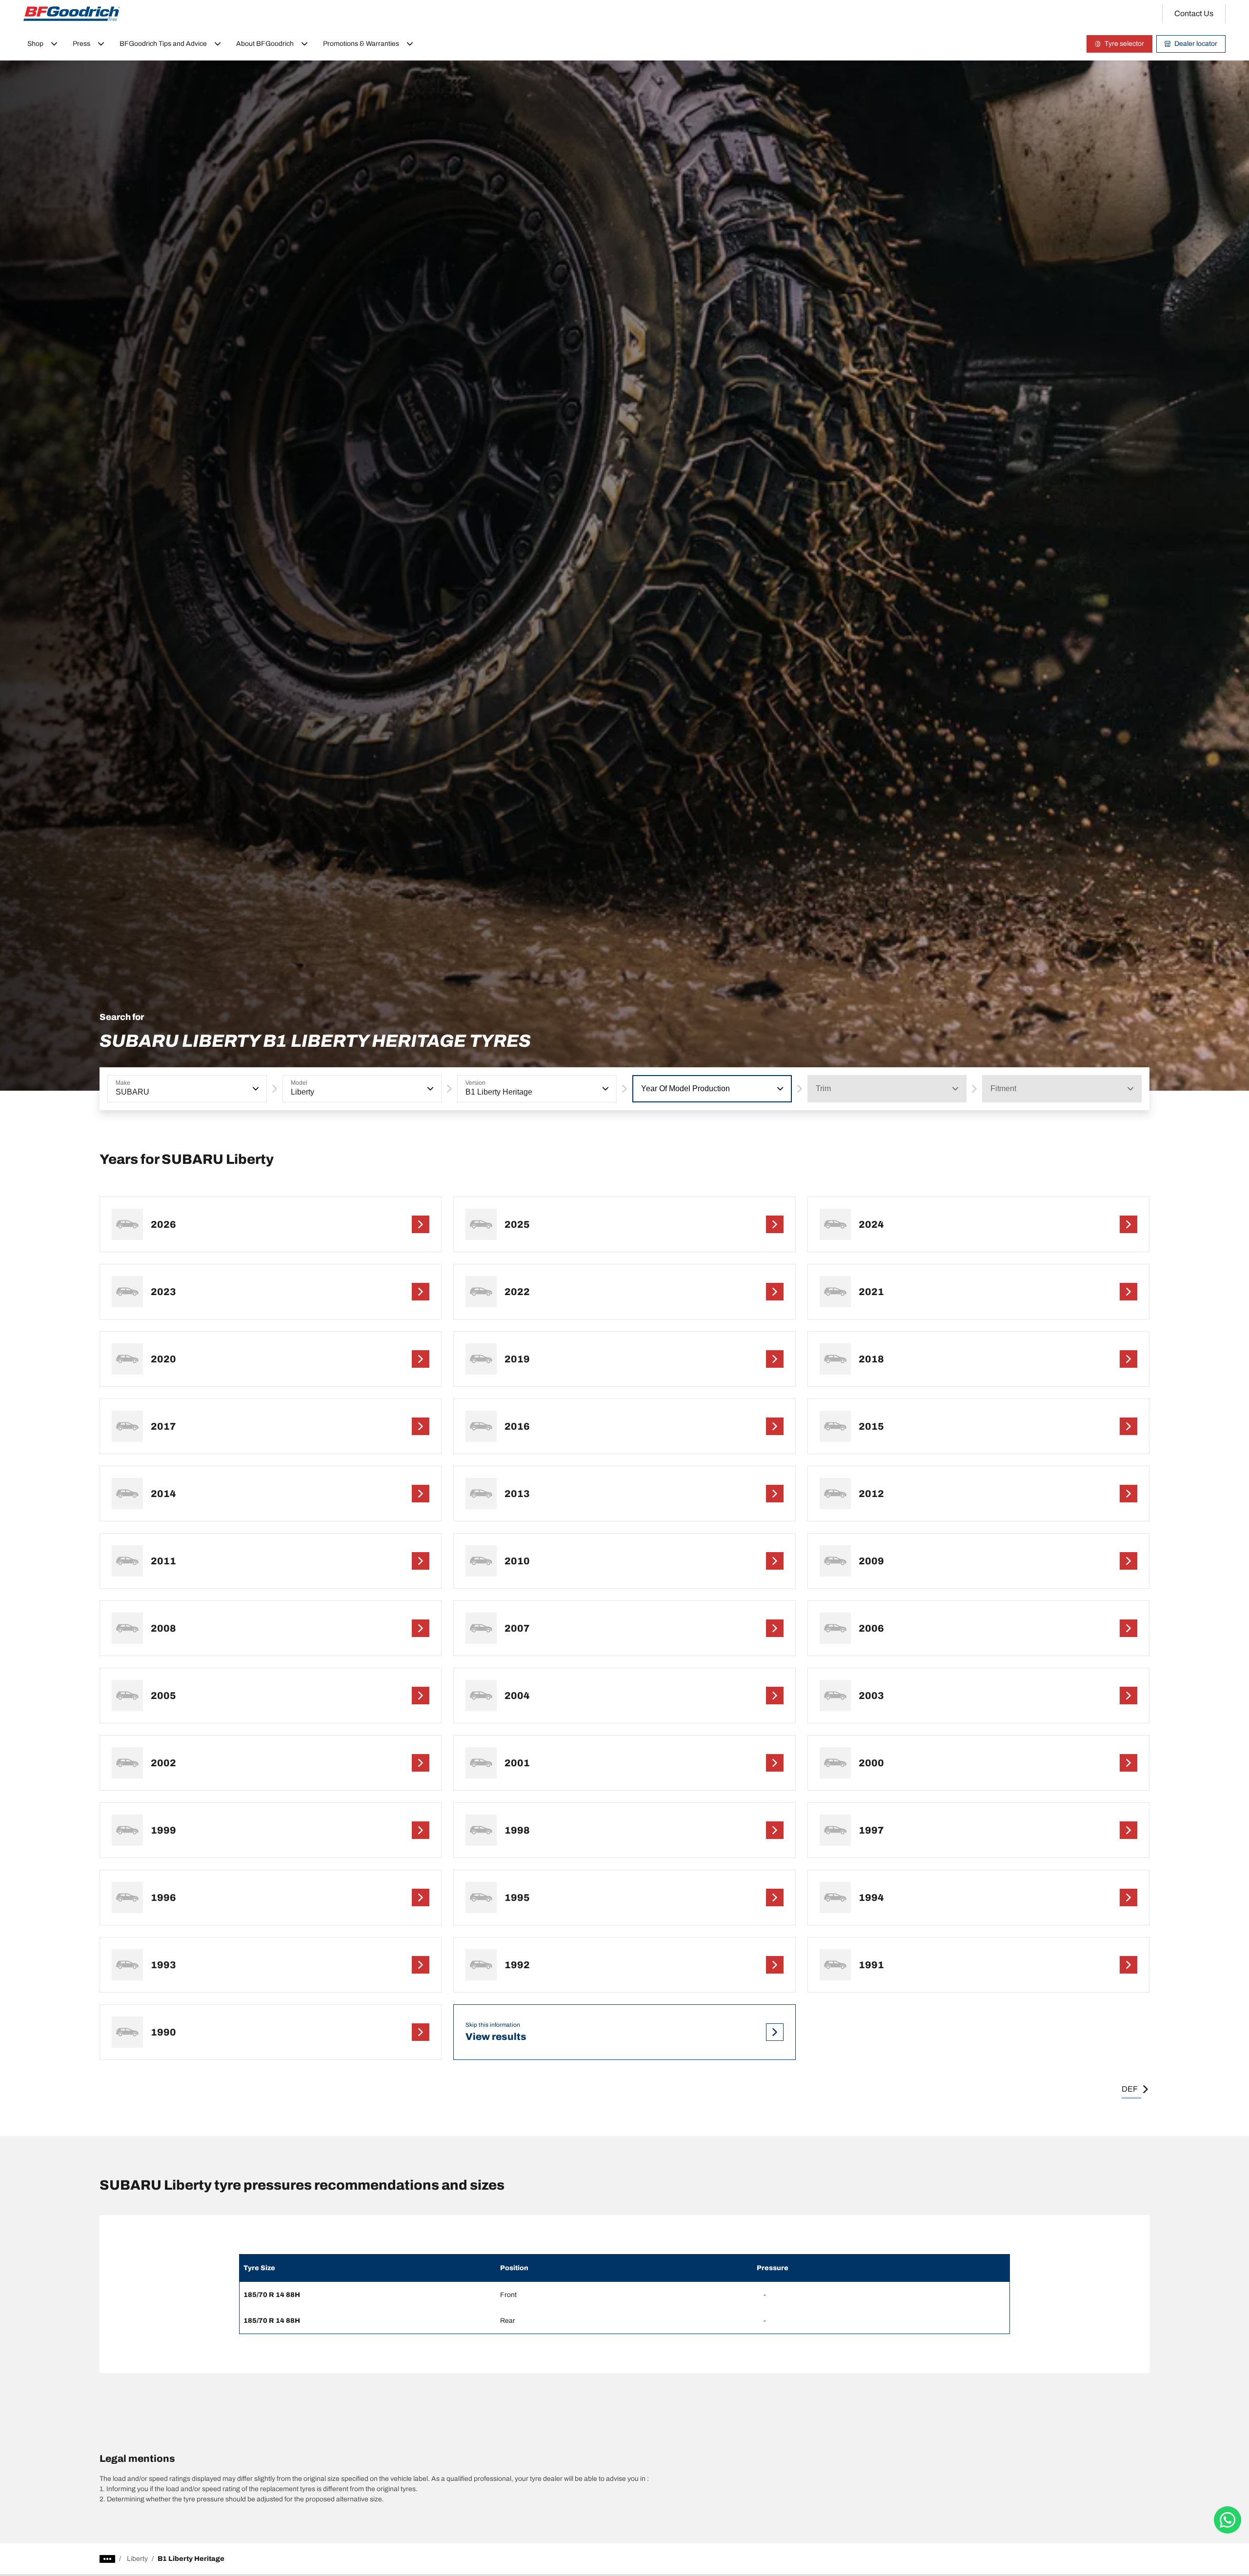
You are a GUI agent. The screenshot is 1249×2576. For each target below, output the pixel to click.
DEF (1130, 2089)
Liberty (137, 2559)
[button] (255, 1089)
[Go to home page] (72, 14)
